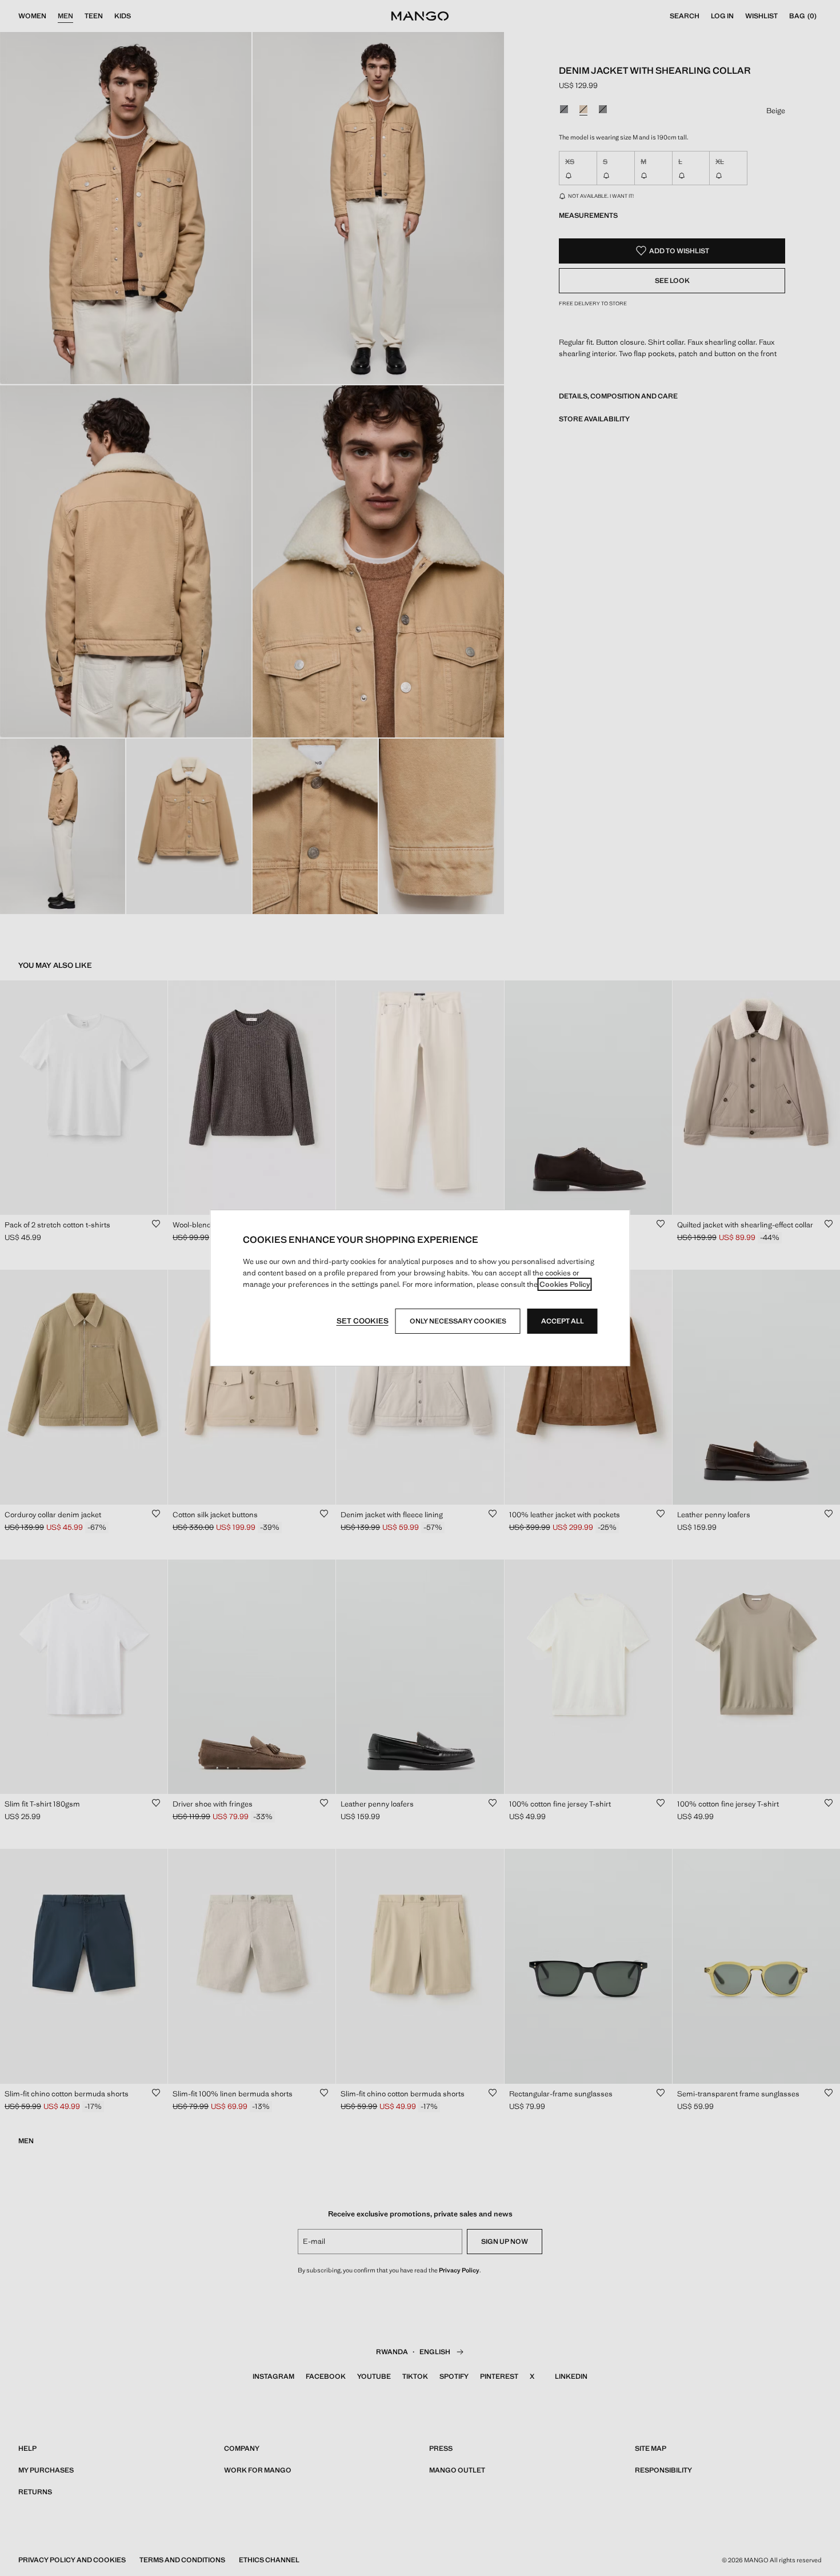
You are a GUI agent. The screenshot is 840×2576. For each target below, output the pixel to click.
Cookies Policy (565, 1284)
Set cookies (363, 1321)
